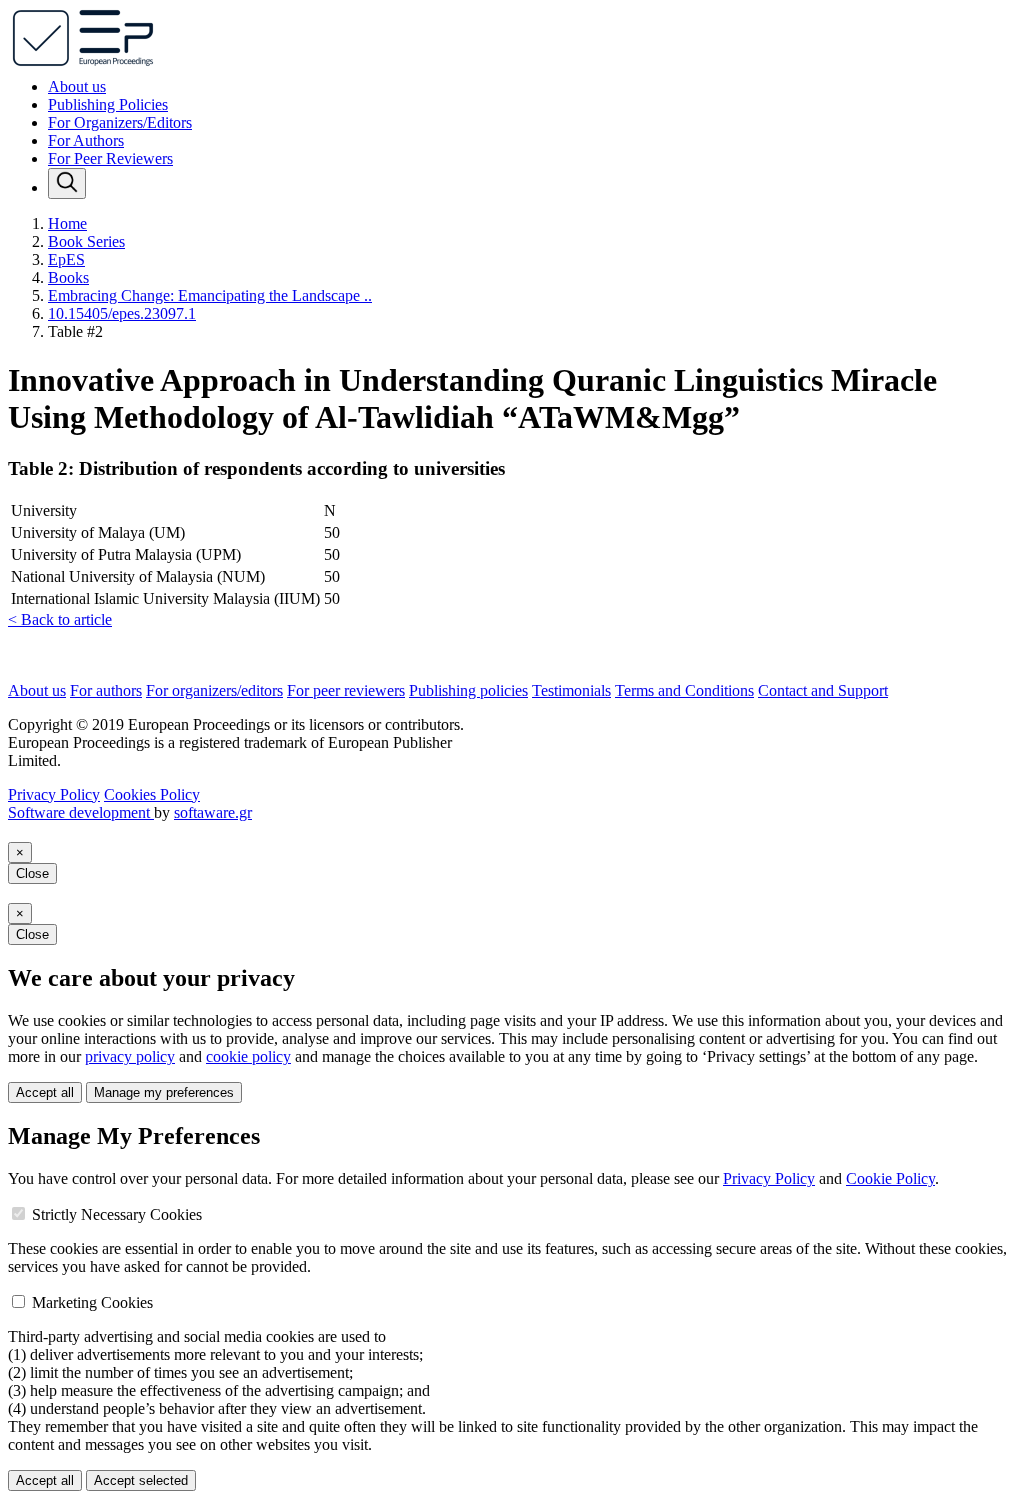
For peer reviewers (346, 690)
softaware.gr (213, 812)
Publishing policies (468, 690)
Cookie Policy (890, 1178)
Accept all (45, 1092)
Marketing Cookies (92, 1302)
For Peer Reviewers (110, 158)
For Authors (86, 140)
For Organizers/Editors (120, 122)
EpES (66, 259)
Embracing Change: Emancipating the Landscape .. (210, 295)
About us (77, 86)
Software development (81, 812)
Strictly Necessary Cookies (117, 1214)
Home (67, 223)
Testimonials (571, 690)
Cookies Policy (152, 794)
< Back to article (60, 619)
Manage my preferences (164, 1092)
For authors (106, 690)
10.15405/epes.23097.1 (122, 313)
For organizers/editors (214, 690)
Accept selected (141, 1480)
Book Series (86, 241)
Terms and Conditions (684, 690)
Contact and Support (823, 690)
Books (68, 277)
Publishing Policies (108, 104)
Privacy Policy (54, 794)
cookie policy (248, 1056)
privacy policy (130, 1056)
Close (32, 873)
